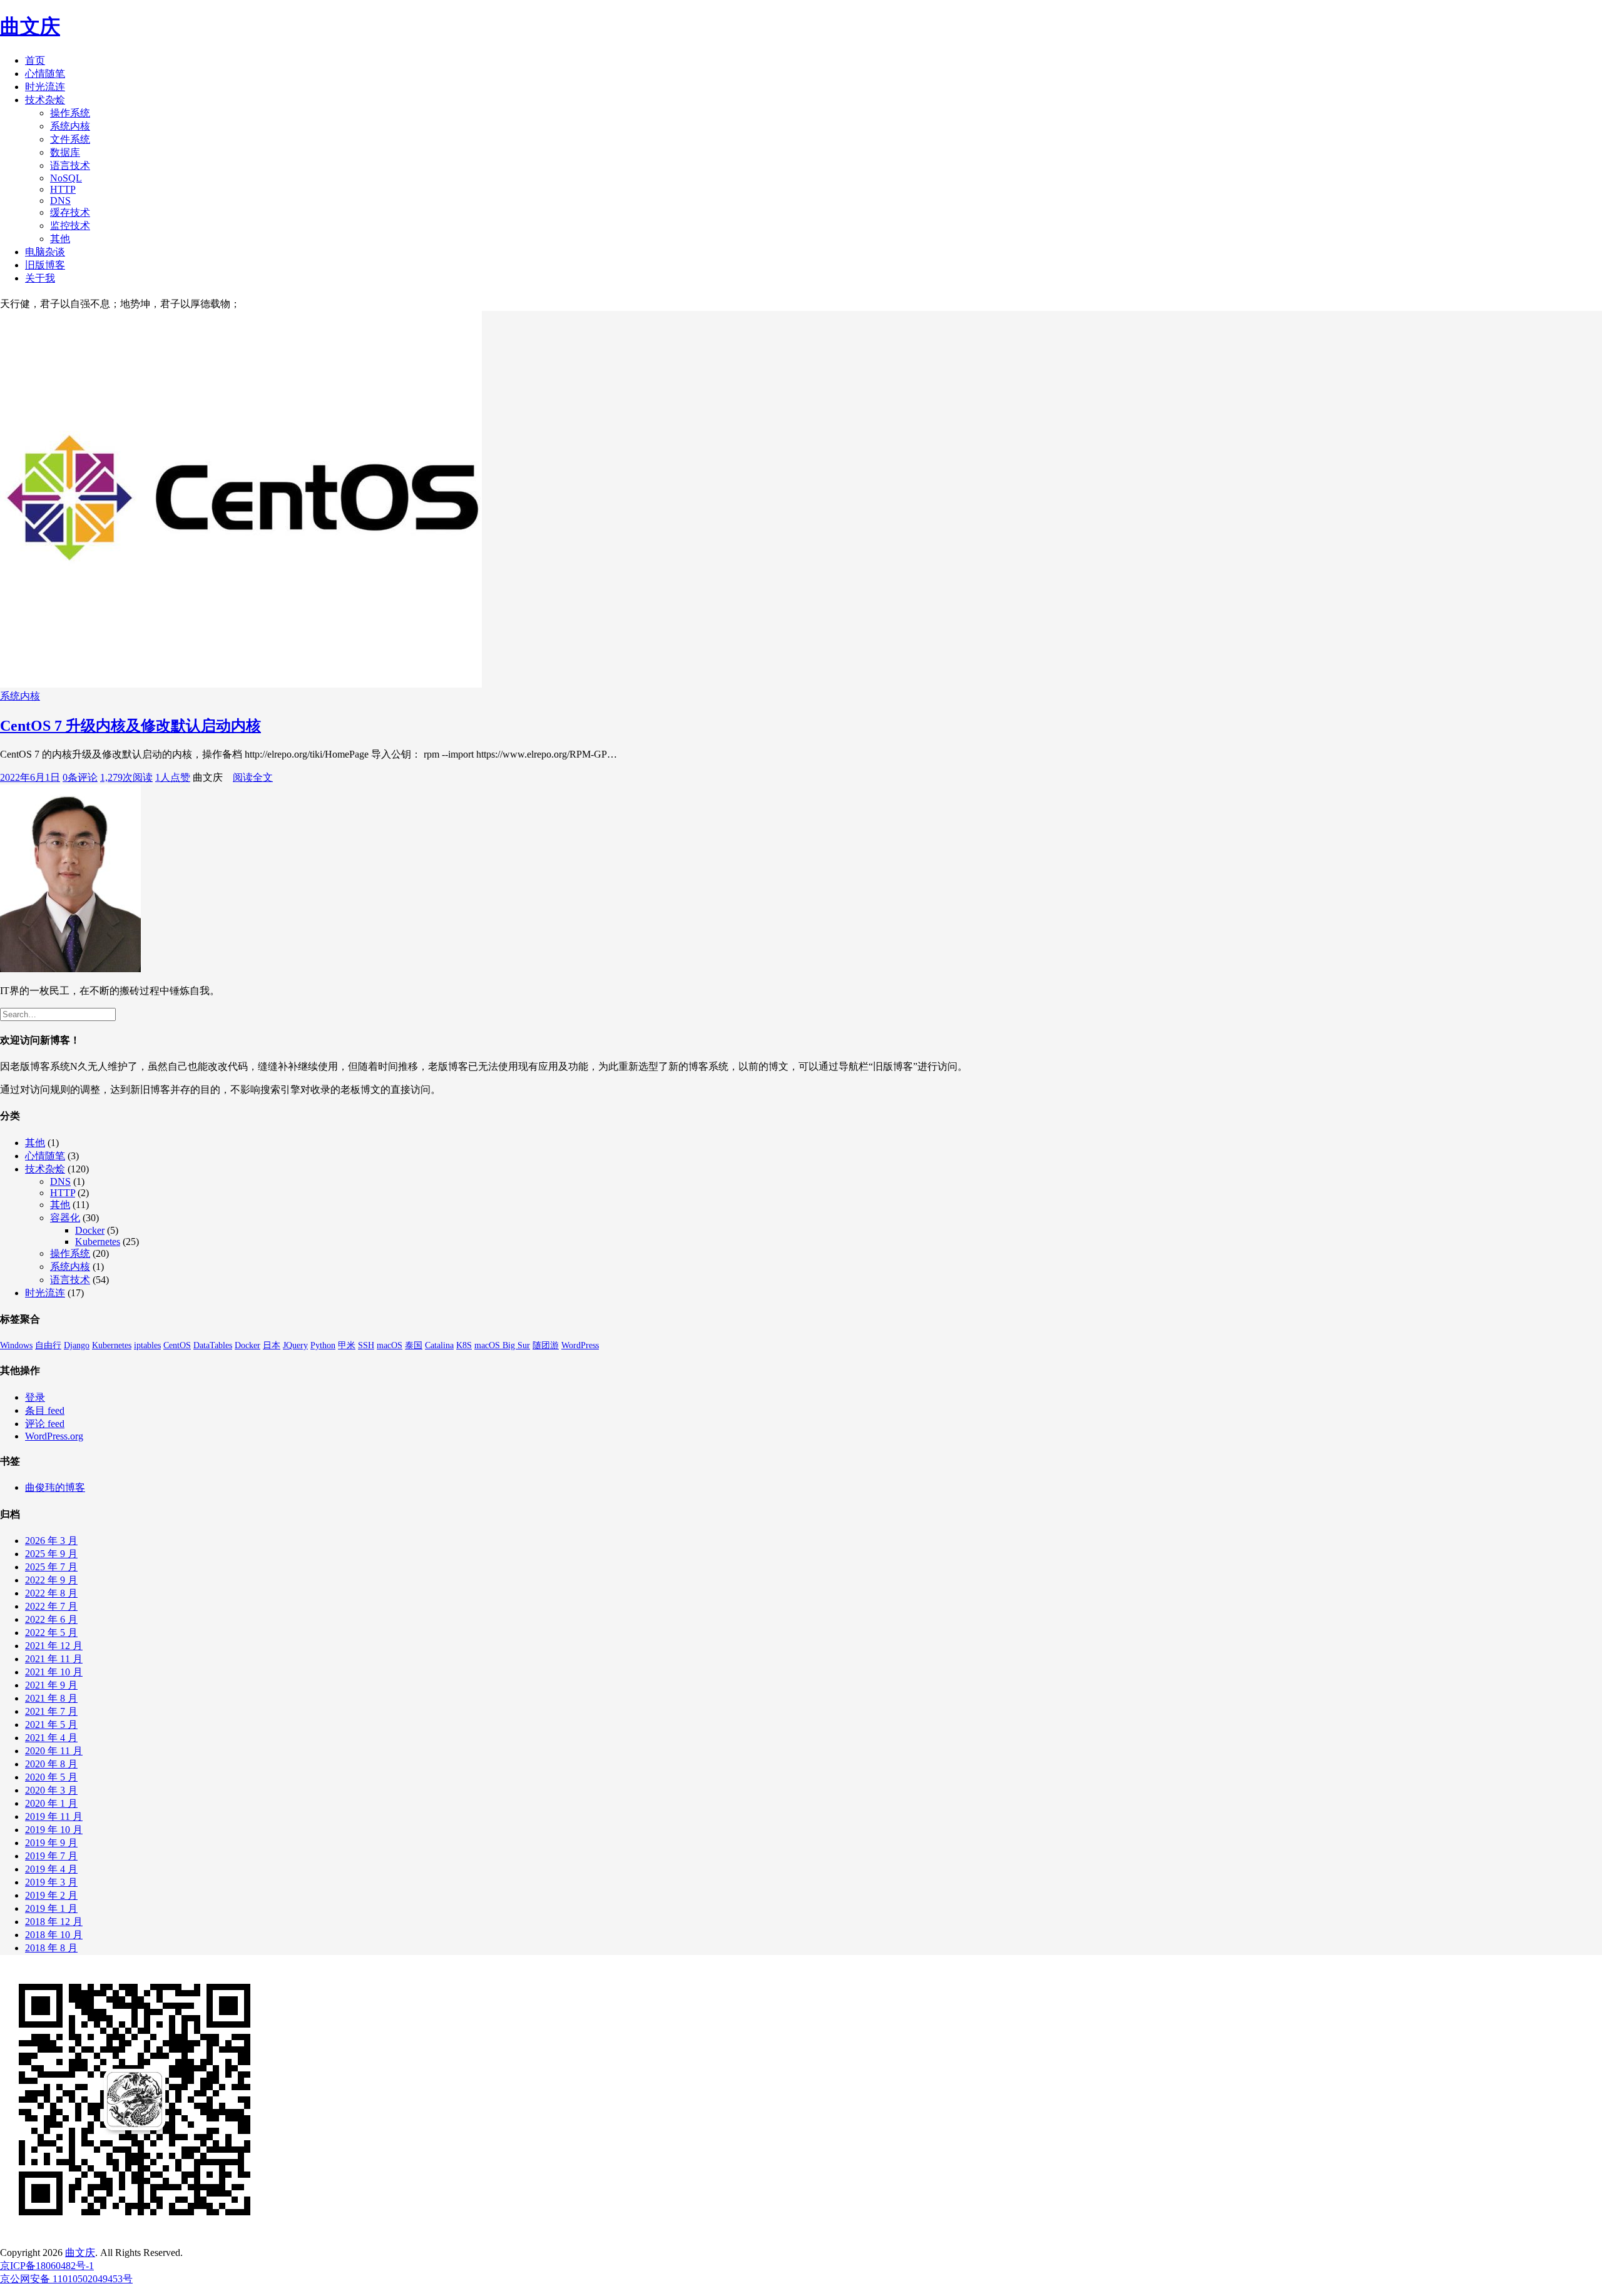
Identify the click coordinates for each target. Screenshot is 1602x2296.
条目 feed (45, 1410)
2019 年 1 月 (51, 1908)
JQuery (295, 1345)
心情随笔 (45, 74)
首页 (35, 60)
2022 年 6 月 (51, 1619)
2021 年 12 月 (54, 1646)
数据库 (65, 152)
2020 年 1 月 (51, 1803)
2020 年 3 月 (51, 1790)
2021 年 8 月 (51, 1698)
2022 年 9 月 (51, 1580)
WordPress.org (54, 1436)
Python (323, 1345)
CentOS (177, 1345)
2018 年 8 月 (51, 1948)
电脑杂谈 (45, 252)
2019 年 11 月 (54, 1816)
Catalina (439, 1345)
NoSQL (66, 178)
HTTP (63, 189)
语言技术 (70, 165)
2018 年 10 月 (54, 1935)
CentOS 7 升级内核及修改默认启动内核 (130, 726)
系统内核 (70, 126)
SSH (366, 1345)
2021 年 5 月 (51, 1725)
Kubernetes (98, 1242)
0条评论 (80, 777)
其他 (60, 239)
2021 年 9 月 (51, 1685)
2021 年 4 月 (51, 1738)
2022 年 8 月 (51, 1593)
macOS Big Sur (502, 1345)
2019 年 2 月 (51, 1895)
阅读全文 (253, 777)
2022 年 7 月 (51, 1606)
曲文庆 (30, 26)
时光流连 (45, 87)
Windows (16, 1345)
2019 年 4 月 (51, 1869)
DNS (60, 201)
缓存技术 (70, 212)
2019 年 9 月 (51, 1843)
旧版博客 (45, 265)
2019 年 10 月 (54, 1830)
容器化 (65, 1218)
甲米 (347, 1345)
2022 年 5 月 (51, 1633)
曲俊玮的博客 (55, 1487)
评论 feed (45, 1424)
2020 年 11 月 (54, 1751)
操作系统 (70, 113)
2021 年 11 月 (54, 1659)
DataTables (213, 1345)
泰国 (414, 1345)
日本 (272, 1345)
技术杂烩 (45, 100)
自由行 (48, 1345)
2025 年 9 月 (51, 1554)
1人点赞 (173, 777)
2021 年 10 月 (54, 1672)
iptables (147, 1345)
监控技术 (70, 226)
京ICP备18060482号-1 (47, 2266)
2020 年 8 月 (51, 1764)
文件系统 (70, 139)
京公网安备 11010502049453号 (66, 2279)
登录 (35, 1397)
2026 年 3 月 (51, 1541)
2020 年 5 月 (51, 1777)
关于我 (40, 278)
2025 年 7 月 (51, 1567)
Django (77, 1345)
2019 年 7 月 (51, 1856)
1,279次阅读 (126, 777)
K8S (464, 1345)
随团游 (546, 1345)
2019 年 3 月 (51, 1882)
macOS (390, 1345)
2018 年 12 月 (54, 1922)
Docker (90, 1230)
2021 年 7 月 (51, 1711)
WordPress (580, 1345)
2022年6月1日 (30, 777)
